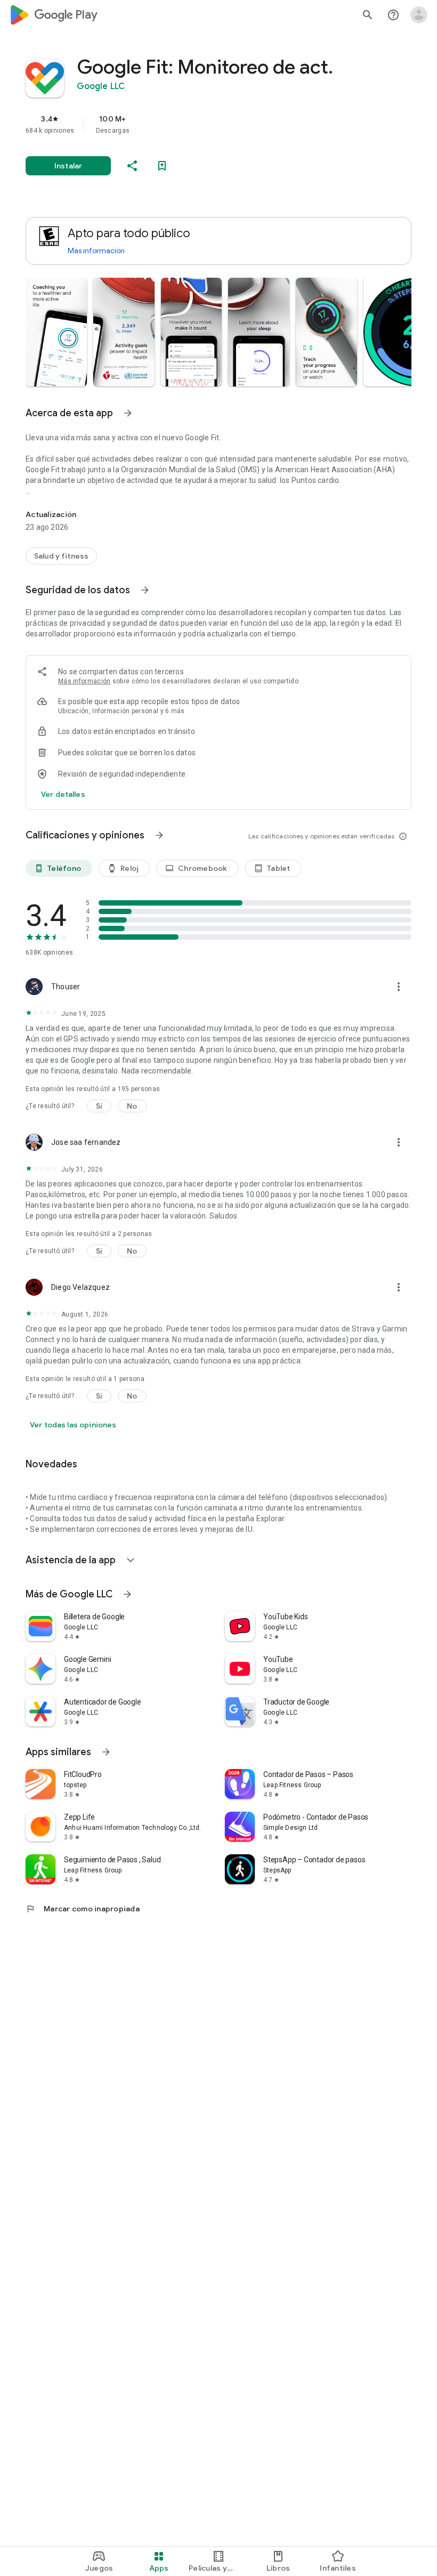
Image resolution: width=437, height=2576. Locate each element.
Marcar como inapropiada (83, 1909)
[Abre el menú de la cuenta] (419, 15)
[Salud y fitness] (61, 556)
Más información (96, 251)
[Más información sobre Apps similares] (106, 1752)
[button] (56, 332)
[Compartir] (132, 166)
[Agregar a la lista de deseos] (162, 166)
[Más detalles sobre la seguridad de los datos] (63, 794)
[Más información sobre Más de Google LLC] (127, 1594)
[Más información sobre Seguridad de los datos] (145, 590)
